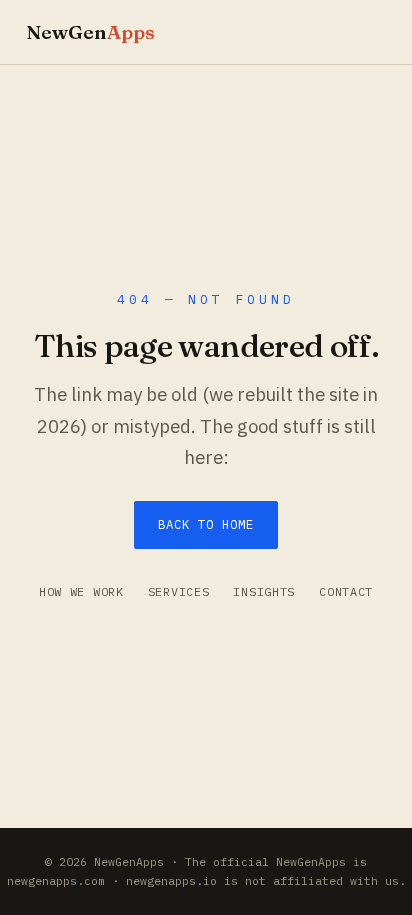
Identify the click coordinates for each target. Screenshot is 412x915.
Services (179, 591)
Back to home (206, 524)
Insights (264, 591)
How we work (81, 591)
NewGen (90, 32)
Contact (346, 591)
